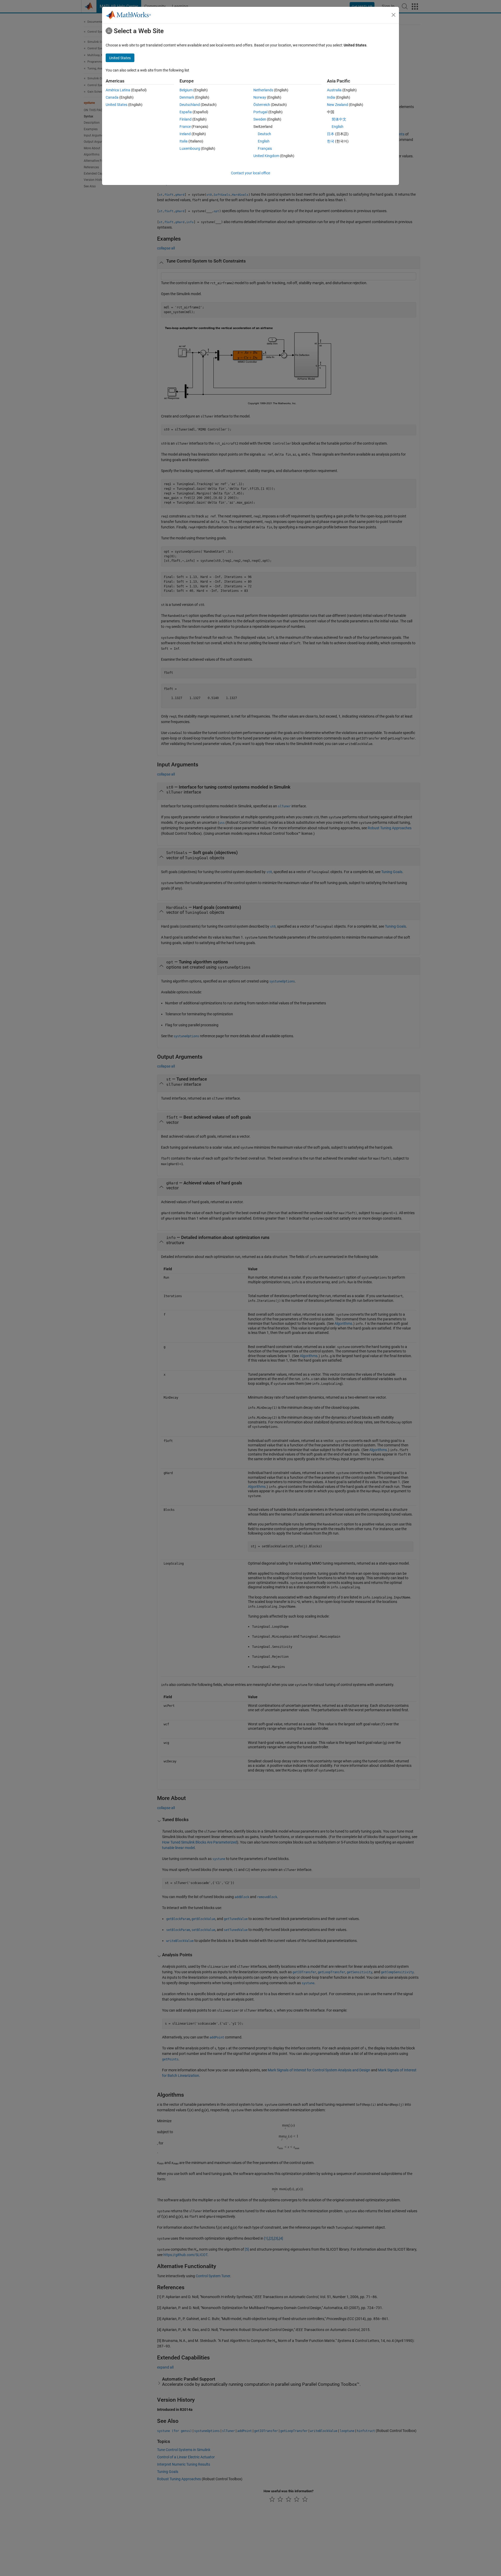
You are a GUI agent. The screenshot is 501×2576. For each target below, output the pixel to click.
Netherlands (263, 90)
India (331, 97)
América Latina (118, 90)
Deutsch (264, 134)
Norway (260, 97)
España (186, 112)
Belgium (186, 90)
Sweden (260, 119)
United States (117, 105)
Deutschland (190, 105)
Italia (184, 141)
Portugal (260, 112)
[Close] (393, 15)
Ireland (185, 134)
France (185, 127)
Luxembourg (190, 148)
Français (265, 148)
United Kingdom (266, 156)
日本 (331, 134)
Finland (186, 119)
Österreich (262, 105)
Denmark (187, 97)
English (264, 141)
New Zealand (338, 105)
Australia (334, 90)
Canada (112, 97)
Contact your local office (250, 173)
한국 (331, 141)
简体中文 (339, 119)
